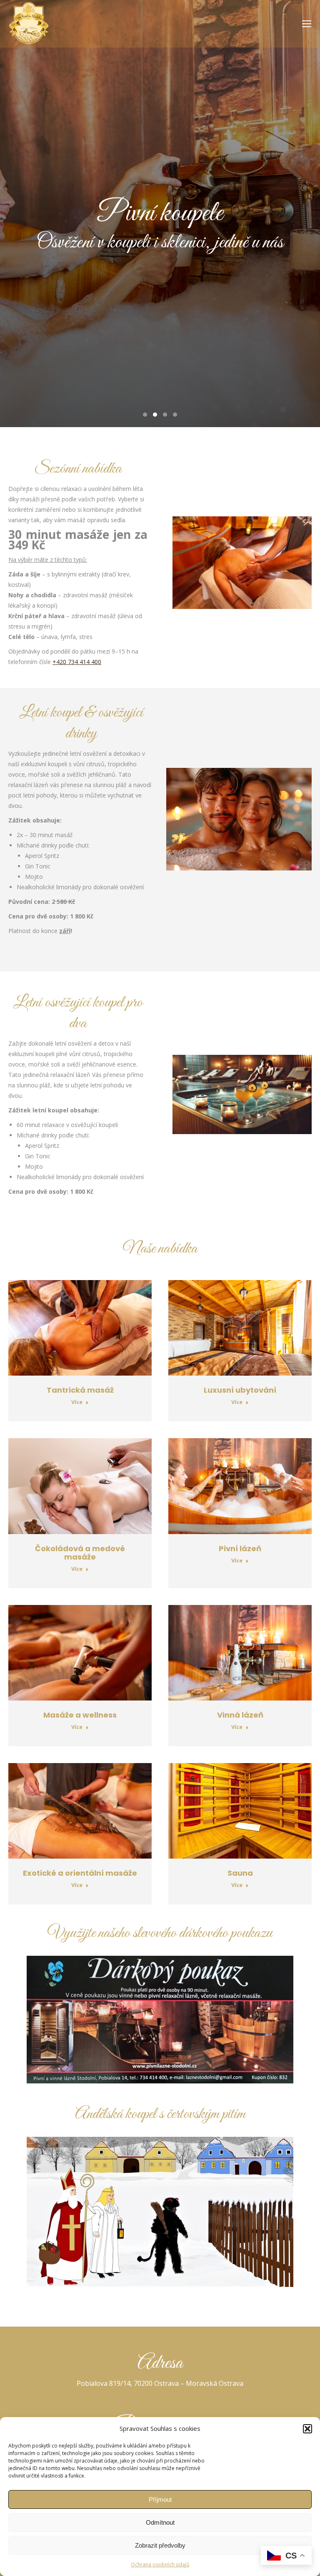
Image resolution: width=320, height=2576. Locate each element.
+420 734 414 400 (77, 662)
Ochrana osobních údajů (160, 2565)
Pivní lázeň (240, 1548)
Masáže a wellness (80, 1715)
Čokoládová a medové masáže (80, 1553)
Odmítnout (160, 2522)
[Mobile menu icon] (307, 24)
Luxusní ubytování (240, 1390)
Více (77, 1402)
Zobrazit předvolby (160, 2545)
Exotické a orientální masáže (80, 1873)
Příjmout (160, 2499)
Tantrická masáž (80, 1390)
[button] (307, 2429)
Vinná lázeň (240, 1715)
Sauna (240, 1873)
